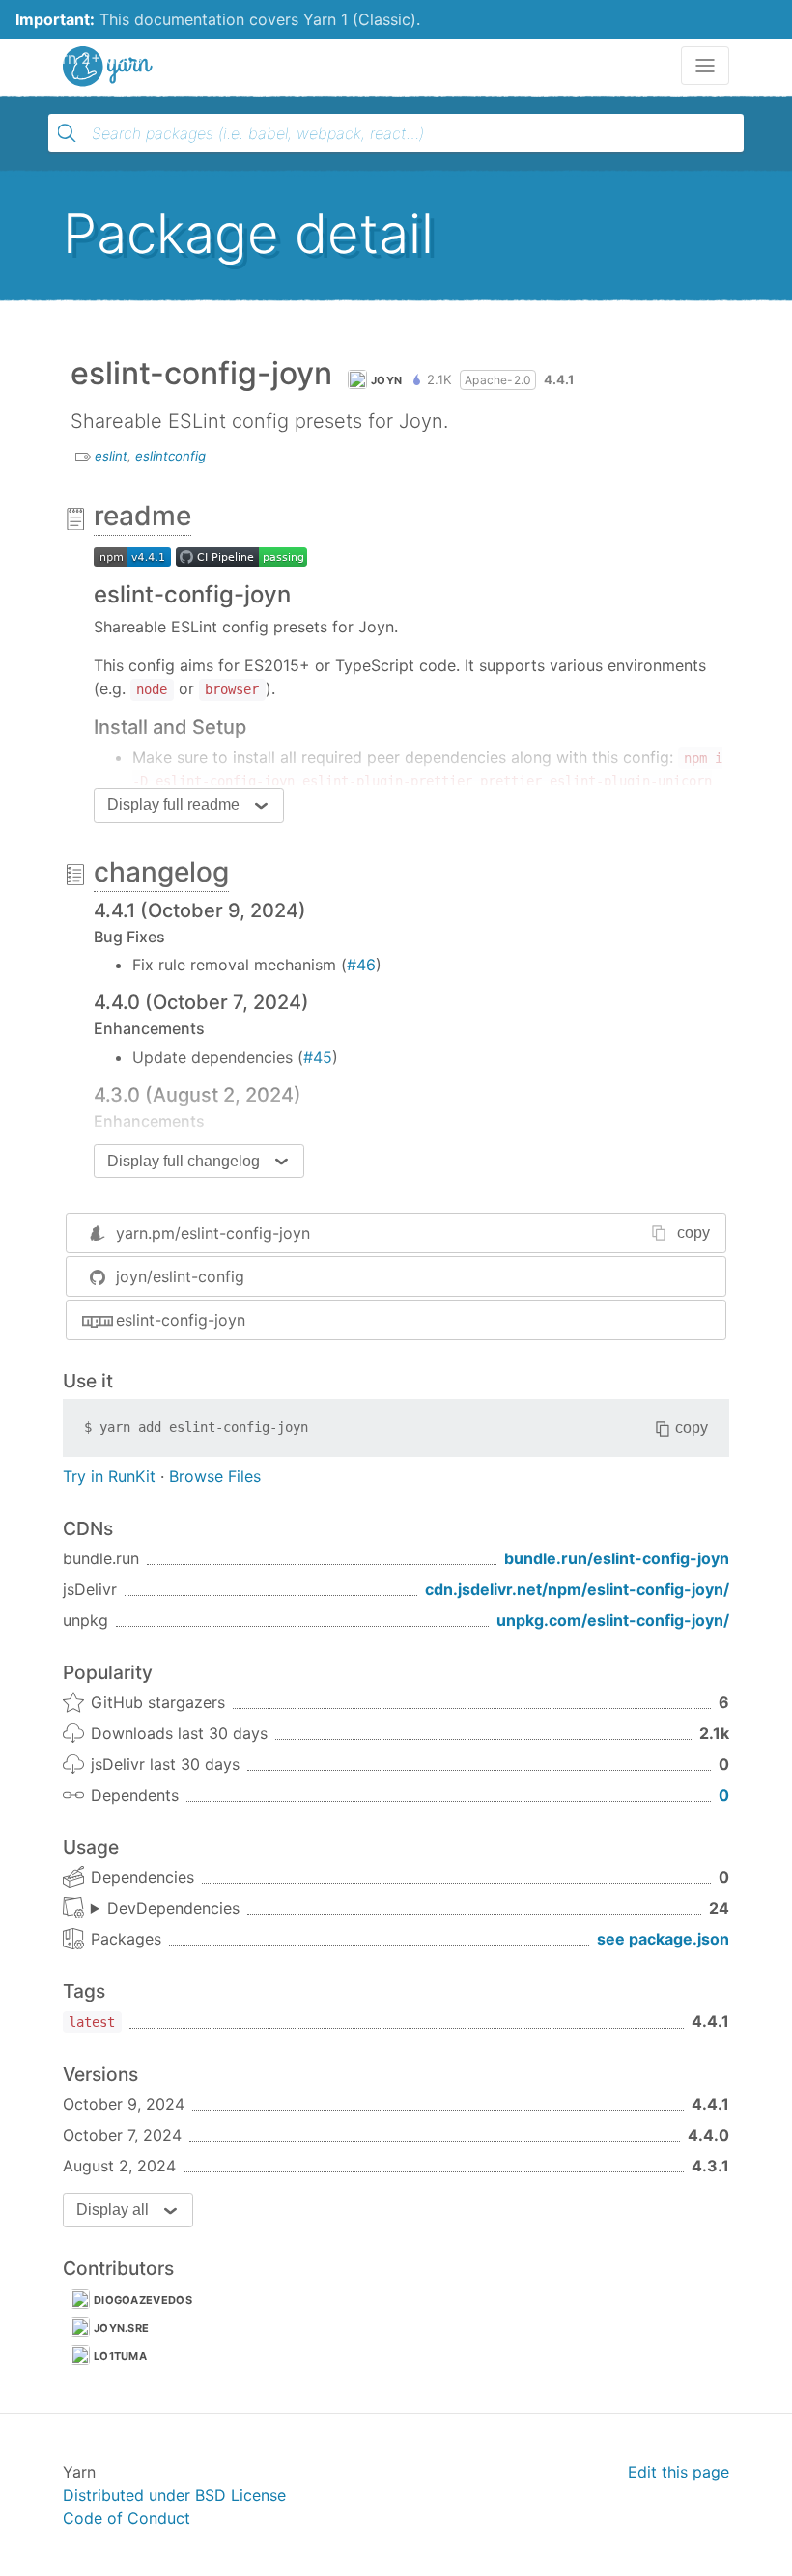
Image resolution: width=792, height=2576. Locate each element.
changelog (161, 872)
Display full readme (173, 805)
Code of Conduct (127, 2518)
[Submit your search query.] (67, 133)
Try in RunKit (109, 1476)
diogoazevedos (143, 2300)
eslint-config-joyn (181, 1320)
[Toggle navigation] (705, 66)
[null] (132, 555)
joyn (386, 380)
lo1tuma (120, 2356)
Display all (113, 2210)
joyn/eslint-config (180, 1276)
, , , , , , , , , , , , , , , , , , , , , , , (165, 1909)
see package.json (663, 1939)
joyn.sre (121, 2328)
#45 (318, 1057)
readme (142, 516)
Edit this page (679, 2472)
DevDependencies (173, 1908)
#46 (361, 965)
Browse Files (215, 1476)
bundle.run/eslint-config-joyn (617, 1558)
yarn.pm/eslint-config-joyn (213, 1233)
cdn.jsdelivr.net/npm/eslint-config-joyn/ (577, 1589)
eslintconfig (170, 456)
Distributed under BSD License (174, 2495)
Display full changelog (184, 1161)
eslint (111, 456)
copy (693, 1232)
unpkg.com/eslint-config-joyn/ (613, 1620)
